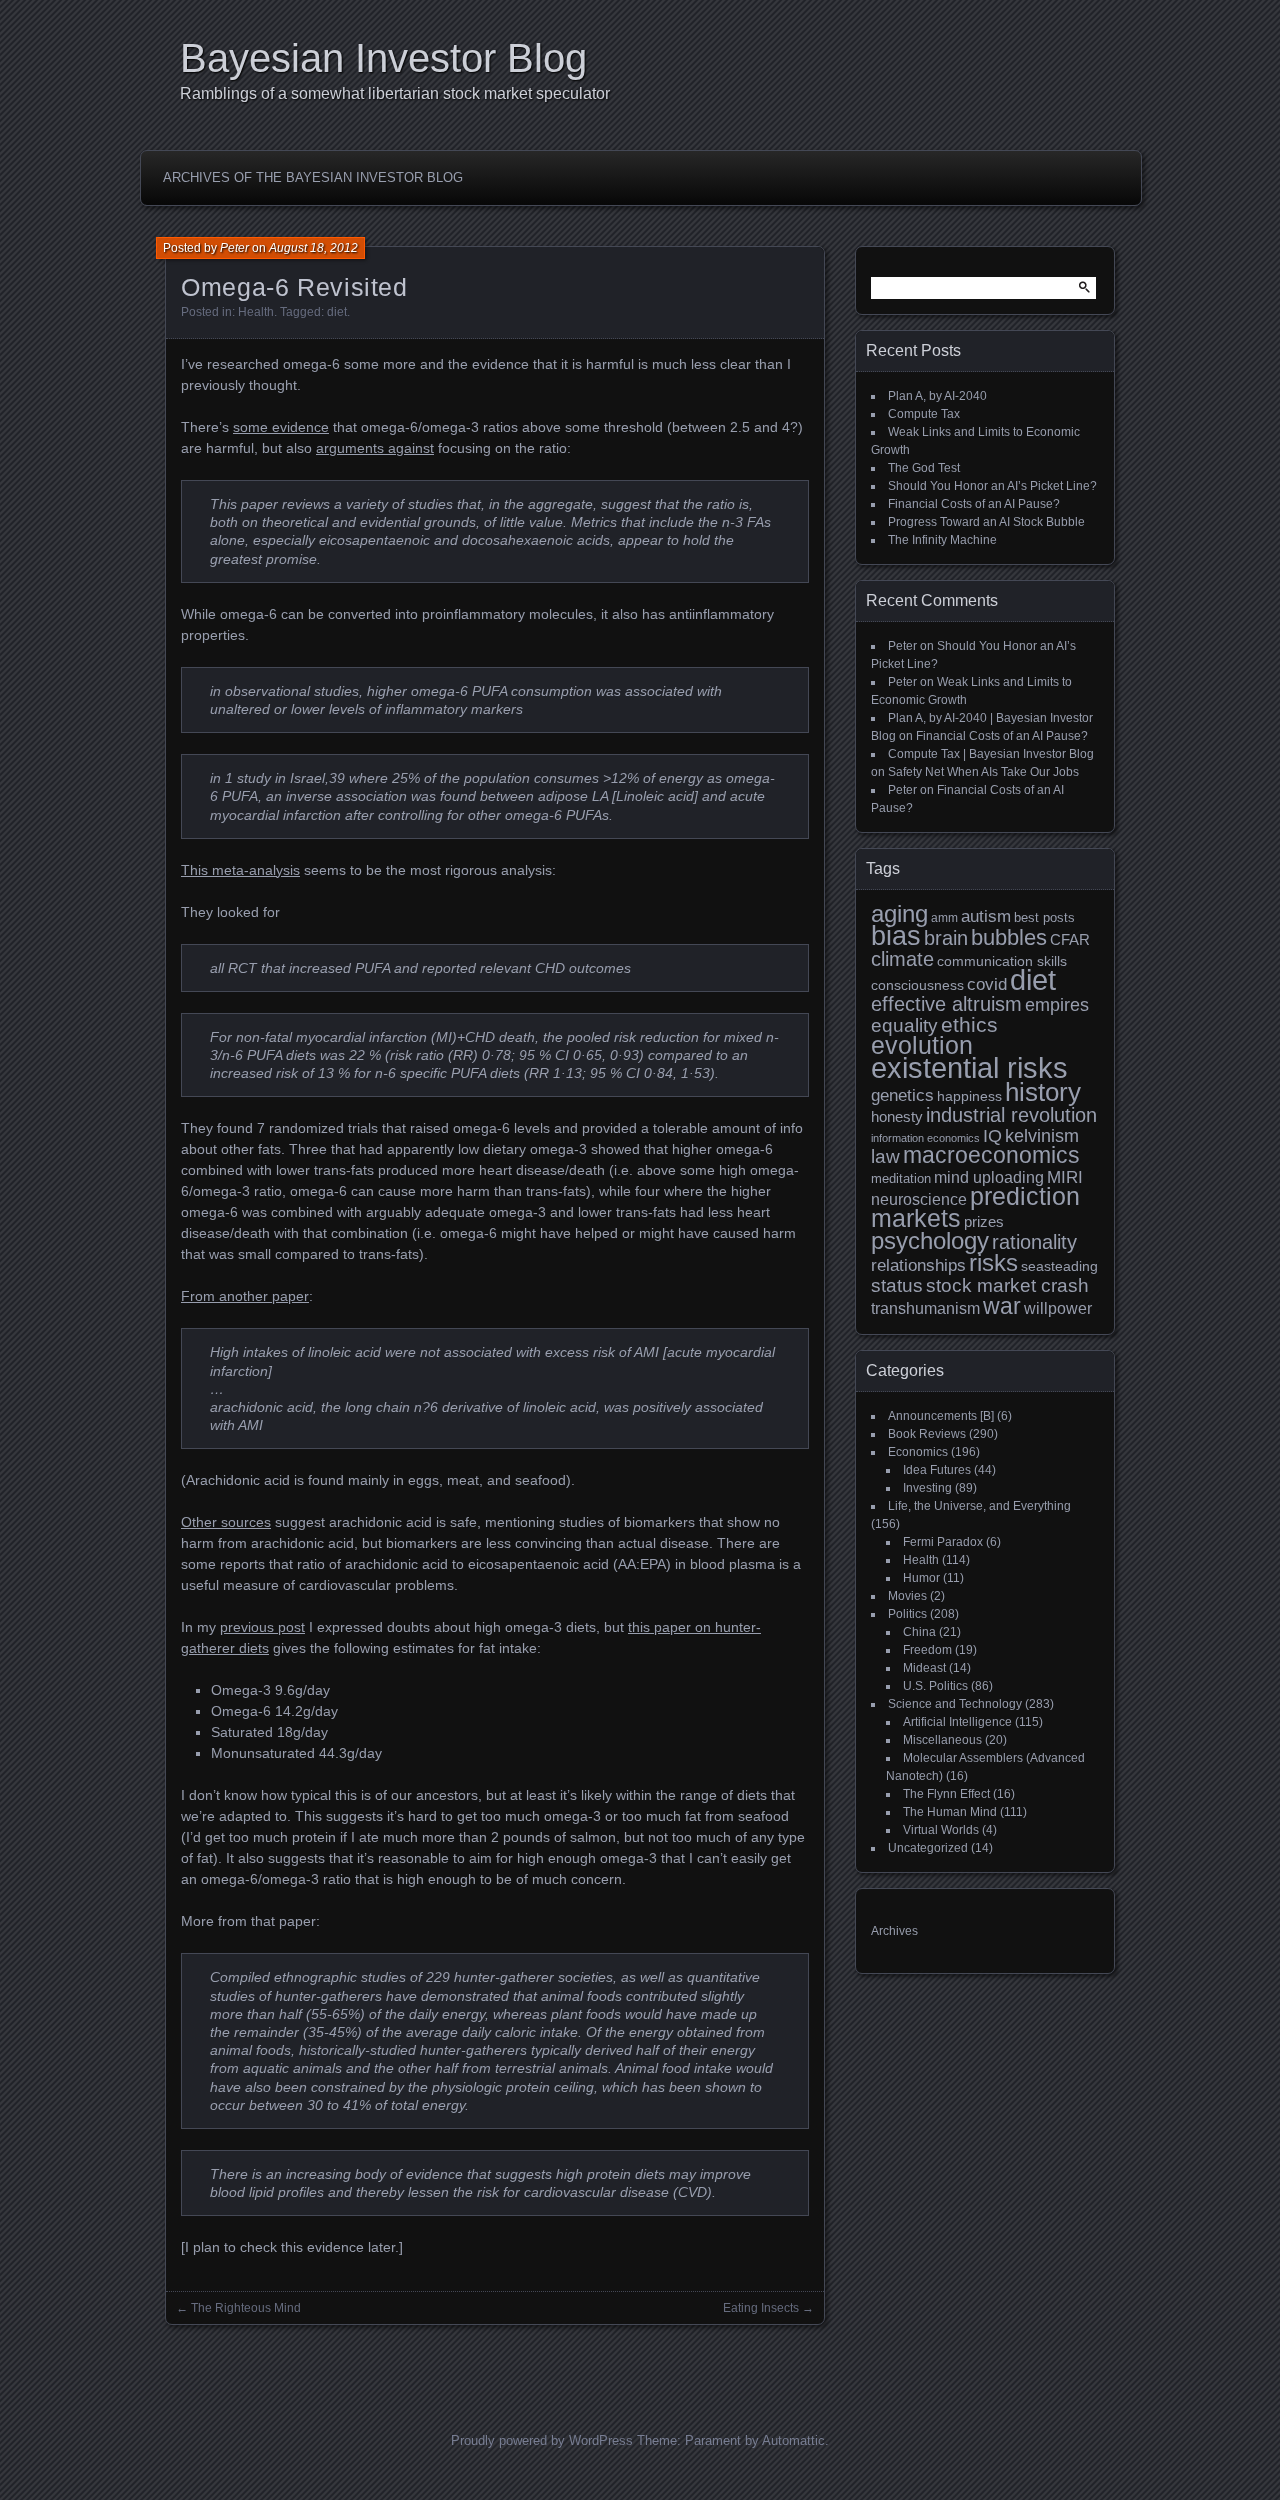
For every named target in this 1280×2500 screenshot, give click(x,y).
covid (987, 984)
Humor (921, 1578)
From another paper (245, 1296)
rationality (1034, 1242)
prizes (984, 1222)
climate (902, 959)
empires (1057, 1005)
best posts (1044, 917)
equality (904, 1025)
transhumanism (925, 1308)
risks (993, 1262)
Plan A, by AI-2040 (937, 396)
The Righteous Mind (246, 2308)
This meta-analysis (240, 870)
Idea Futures (937, 1470)
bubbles (1009, 937)
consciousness (917, 985)
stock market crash (1007, 1285)
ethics (969, 1024)
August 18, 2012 (313, 248)
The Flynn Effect (946, 1794)
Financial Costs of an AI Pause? (974, 504)
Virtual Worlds (941, 1830)
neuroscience (919, 1199)
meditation (901, 1179)
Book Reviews (927, 1434)
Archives (894, 1931)
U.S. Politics (935, 1686)
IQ (992, 1135)
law (885, 1156)
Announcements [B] (941, 1416)
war (1002, 1306)
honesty (897, 1117)
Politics (907, 1614)
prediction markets (975, 1207)
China (919, 1632)
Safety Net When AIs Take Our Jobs (983, 772)
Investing (927, 1488)
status (897, 1285)
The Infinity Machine (942, 540)
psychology (930, 1240)
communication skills (1002, 961)
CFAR (1070, 940)
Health (256, 312)
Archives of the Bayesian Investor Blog (313, 177)
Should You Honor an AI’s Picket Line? (992, 486)
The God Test (924, 468)
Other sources (226, 1522)
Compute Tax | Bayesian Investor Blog (991, 754)
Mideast (924, 1668)
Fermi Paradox (943, 1542)
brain (946, 938)
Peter (234, 248)
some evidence (281, 427)
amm (944, 917)
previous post (262, 1627)
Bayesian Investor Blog (383, 58)
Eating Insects (761, 2308)
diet (337, 312)
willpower (1058, 1308)
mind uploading (989, 1177)
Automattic (793, 2440)
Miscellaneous (942, 1740)
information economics (925, 1138)
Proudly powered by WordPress (542, 2440)
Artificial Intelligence (957, 1722)
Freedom (927, 1650)
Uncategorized (928, 1848)
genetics (902, 1095)
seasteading (1059, 1266)
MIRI (1065, 1177)
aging (899, 913)
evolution (922, 1045)
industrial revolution (1011, 1115)
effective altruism (946, 1004)
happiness (969, 1096)
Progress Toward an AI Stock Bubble (986, 522)
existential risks (969, 1067)
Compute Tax (924, 414)
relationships (918, 1265)
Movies (907, 1596)
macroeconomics (991, 1155)
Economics (918, 1452)
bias (896, 936)
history (1043, 1092)
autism (986, 916)
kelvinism (1042, 1135)
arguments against (375, 448)
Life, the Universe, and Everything (979, 1506)
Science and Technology (955, 1704)
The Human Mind (950, 1812)
